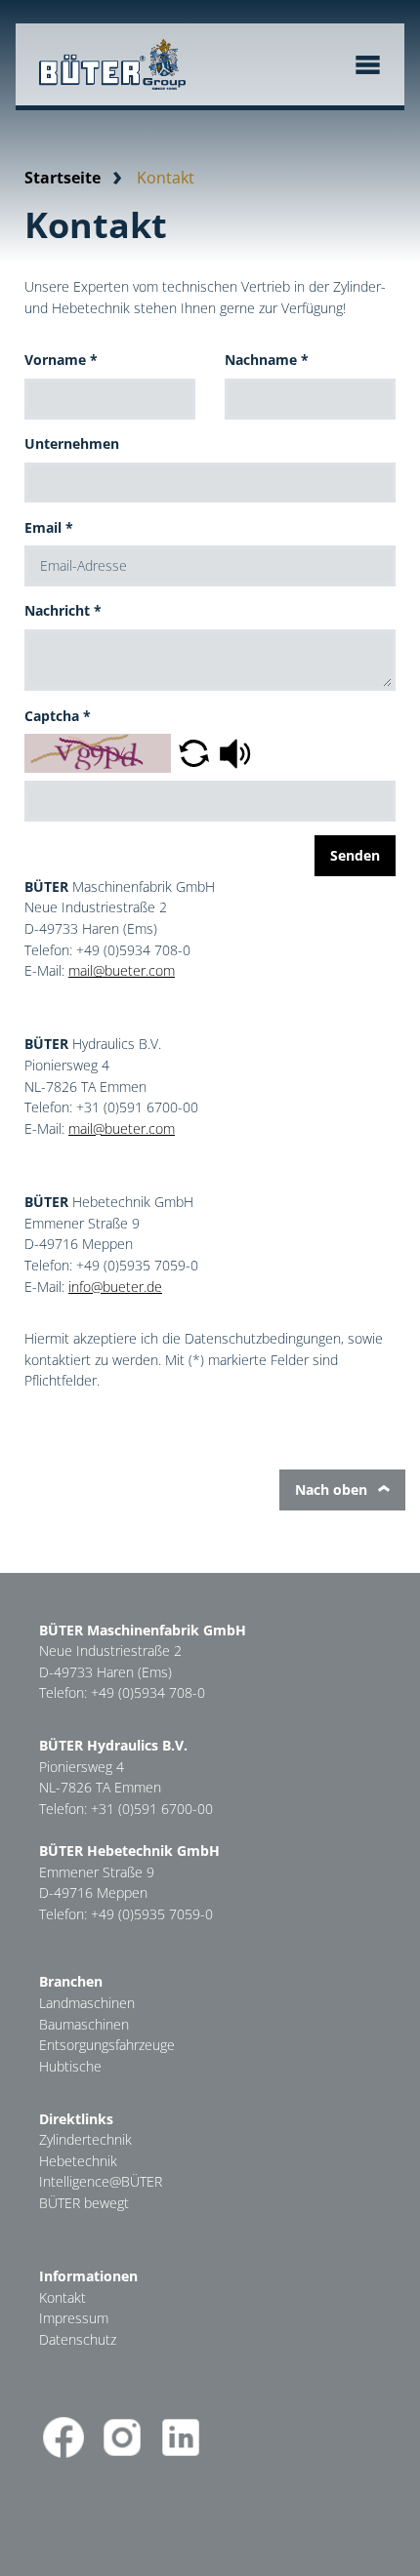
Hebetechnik (78, 2161)
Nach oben (333, 1489)
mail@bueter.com (122, 970)
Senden (355, 855)
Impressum (74, 2318)
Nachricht (63, 610)
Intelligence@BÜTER (101, 2181)
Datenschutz (78, 2339)
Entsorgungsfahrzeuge (107, 2045)
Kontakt (63, 2297)
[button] (194, 752)
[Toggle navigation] (368, 65)
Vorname (61, 360)
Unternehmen (72, 443)
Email (49, 527)
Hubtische (70, 2066)
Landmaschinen (87, 2003)
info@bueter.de (115, 1287)
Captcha (58, 716)
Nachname (267, 360)
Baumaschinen (84, 2024)
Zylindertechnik (85, 2139)
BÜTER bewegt (84, 2203)
